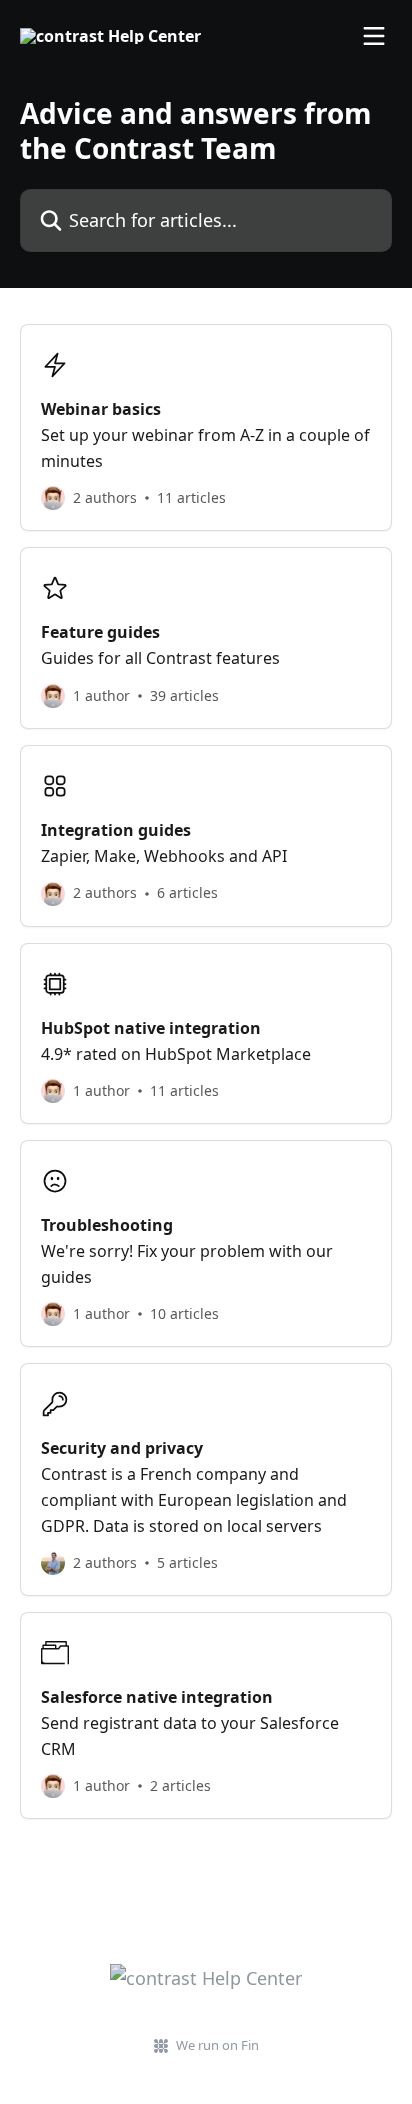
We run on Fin (217, 2045)
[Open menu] (374, 36)
